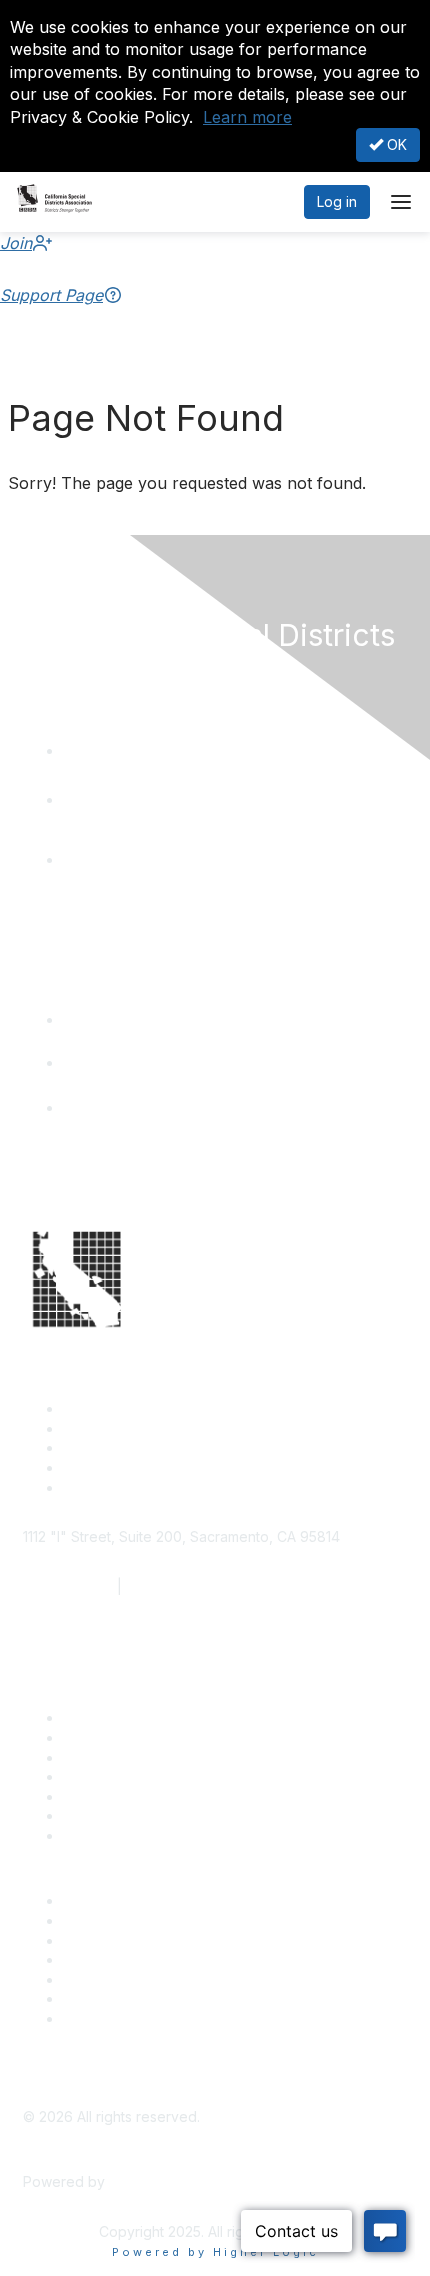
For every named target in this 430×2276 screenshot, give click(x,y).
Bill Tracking (103, 1815)
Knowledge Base (119, 1835)
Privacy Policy (109, 2018)
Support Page (51, 295)
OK (395, 144)
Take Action (102, 1796)
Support (89, 1737)
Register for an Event (132, 1776)
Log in (337, 201)
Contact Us (99, 1717)
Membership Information (142, 1959)
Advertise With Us (121, 1920)
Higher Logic (151, 2181)
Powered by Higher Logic (215, 2252)
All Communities (114, 1979)
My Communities (116, 1998)
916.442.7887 (171, 1586)
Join (16, 243)
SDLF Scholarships (124, 1757)
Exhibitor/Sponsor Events (146, 1940)
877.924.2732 (68, 1586)
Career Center (110, 1900)
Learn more (247, 117)
